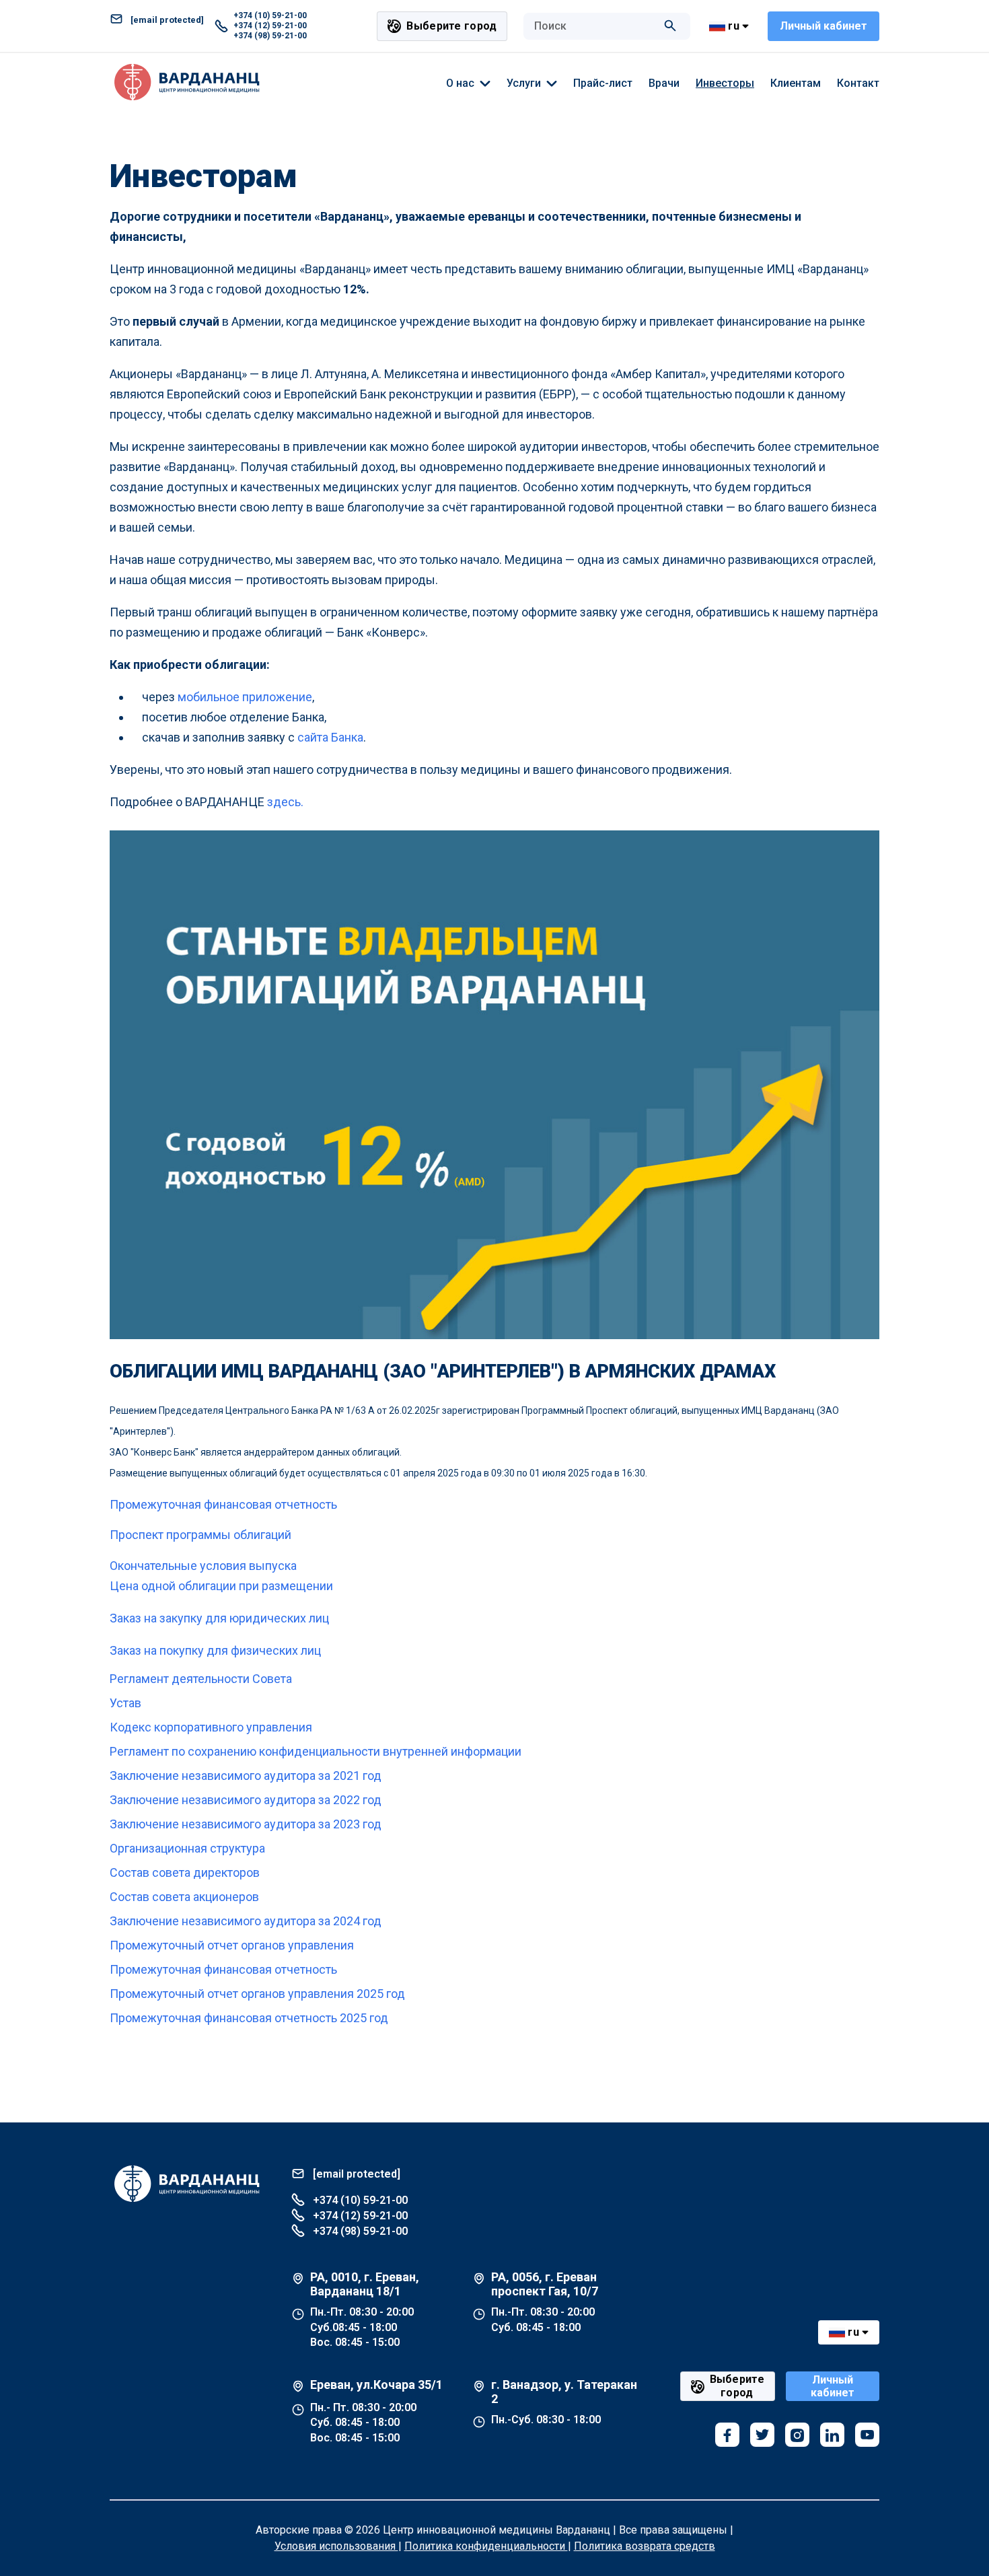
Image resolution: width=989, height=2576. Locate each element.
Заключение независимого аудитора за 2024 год (246, 1921)
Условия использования (336, 2546)
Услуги (524, 83)
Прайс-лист (603, 83)
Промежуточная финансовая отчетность (223, 1504)
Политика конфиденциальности (486, 2546)
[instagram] (797, 2435)
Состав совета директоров (185, 1872)
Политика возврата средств (645, 2546)
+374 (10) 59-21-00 (270, 15)
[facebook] (727, 2435)
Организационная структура (187, 1848)
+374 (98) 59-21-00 (270, 36)
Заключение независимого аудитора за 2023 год (246, 1824)
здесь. (285, 802)
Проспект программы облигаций (200, 1535)
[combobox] (593, 26)
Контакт (858, 83)
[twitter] (762, 2435)
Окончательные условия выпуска (203, 1566)
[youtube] (867, 2435)
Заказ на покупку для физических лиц (215, 1650)
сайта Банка (330, 737)
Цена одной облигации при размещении (221, 1586)
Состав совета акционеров (184, 1897)
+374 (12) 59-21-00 (270, 26)
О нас (460, 83)
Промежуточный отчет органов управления (232, 1945)
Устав (125, 1703)
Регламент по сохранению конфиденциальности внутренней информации (316, 1751)
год (396, 1994)
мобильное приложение (245, 697)
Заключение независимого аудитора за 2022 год (246, 1800)
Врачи (664, 83)
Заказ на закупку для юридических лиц (219, 1618)
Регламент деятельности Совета (201, 1679)
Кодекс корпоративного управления (211, 1727)
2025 (370, 1994)
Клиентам (796, 83)
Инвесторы (725, 83)
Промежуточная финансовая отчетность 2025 (238, 2018)
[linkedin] (832, 2435)
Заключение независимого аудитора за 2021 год (246, 1776)
